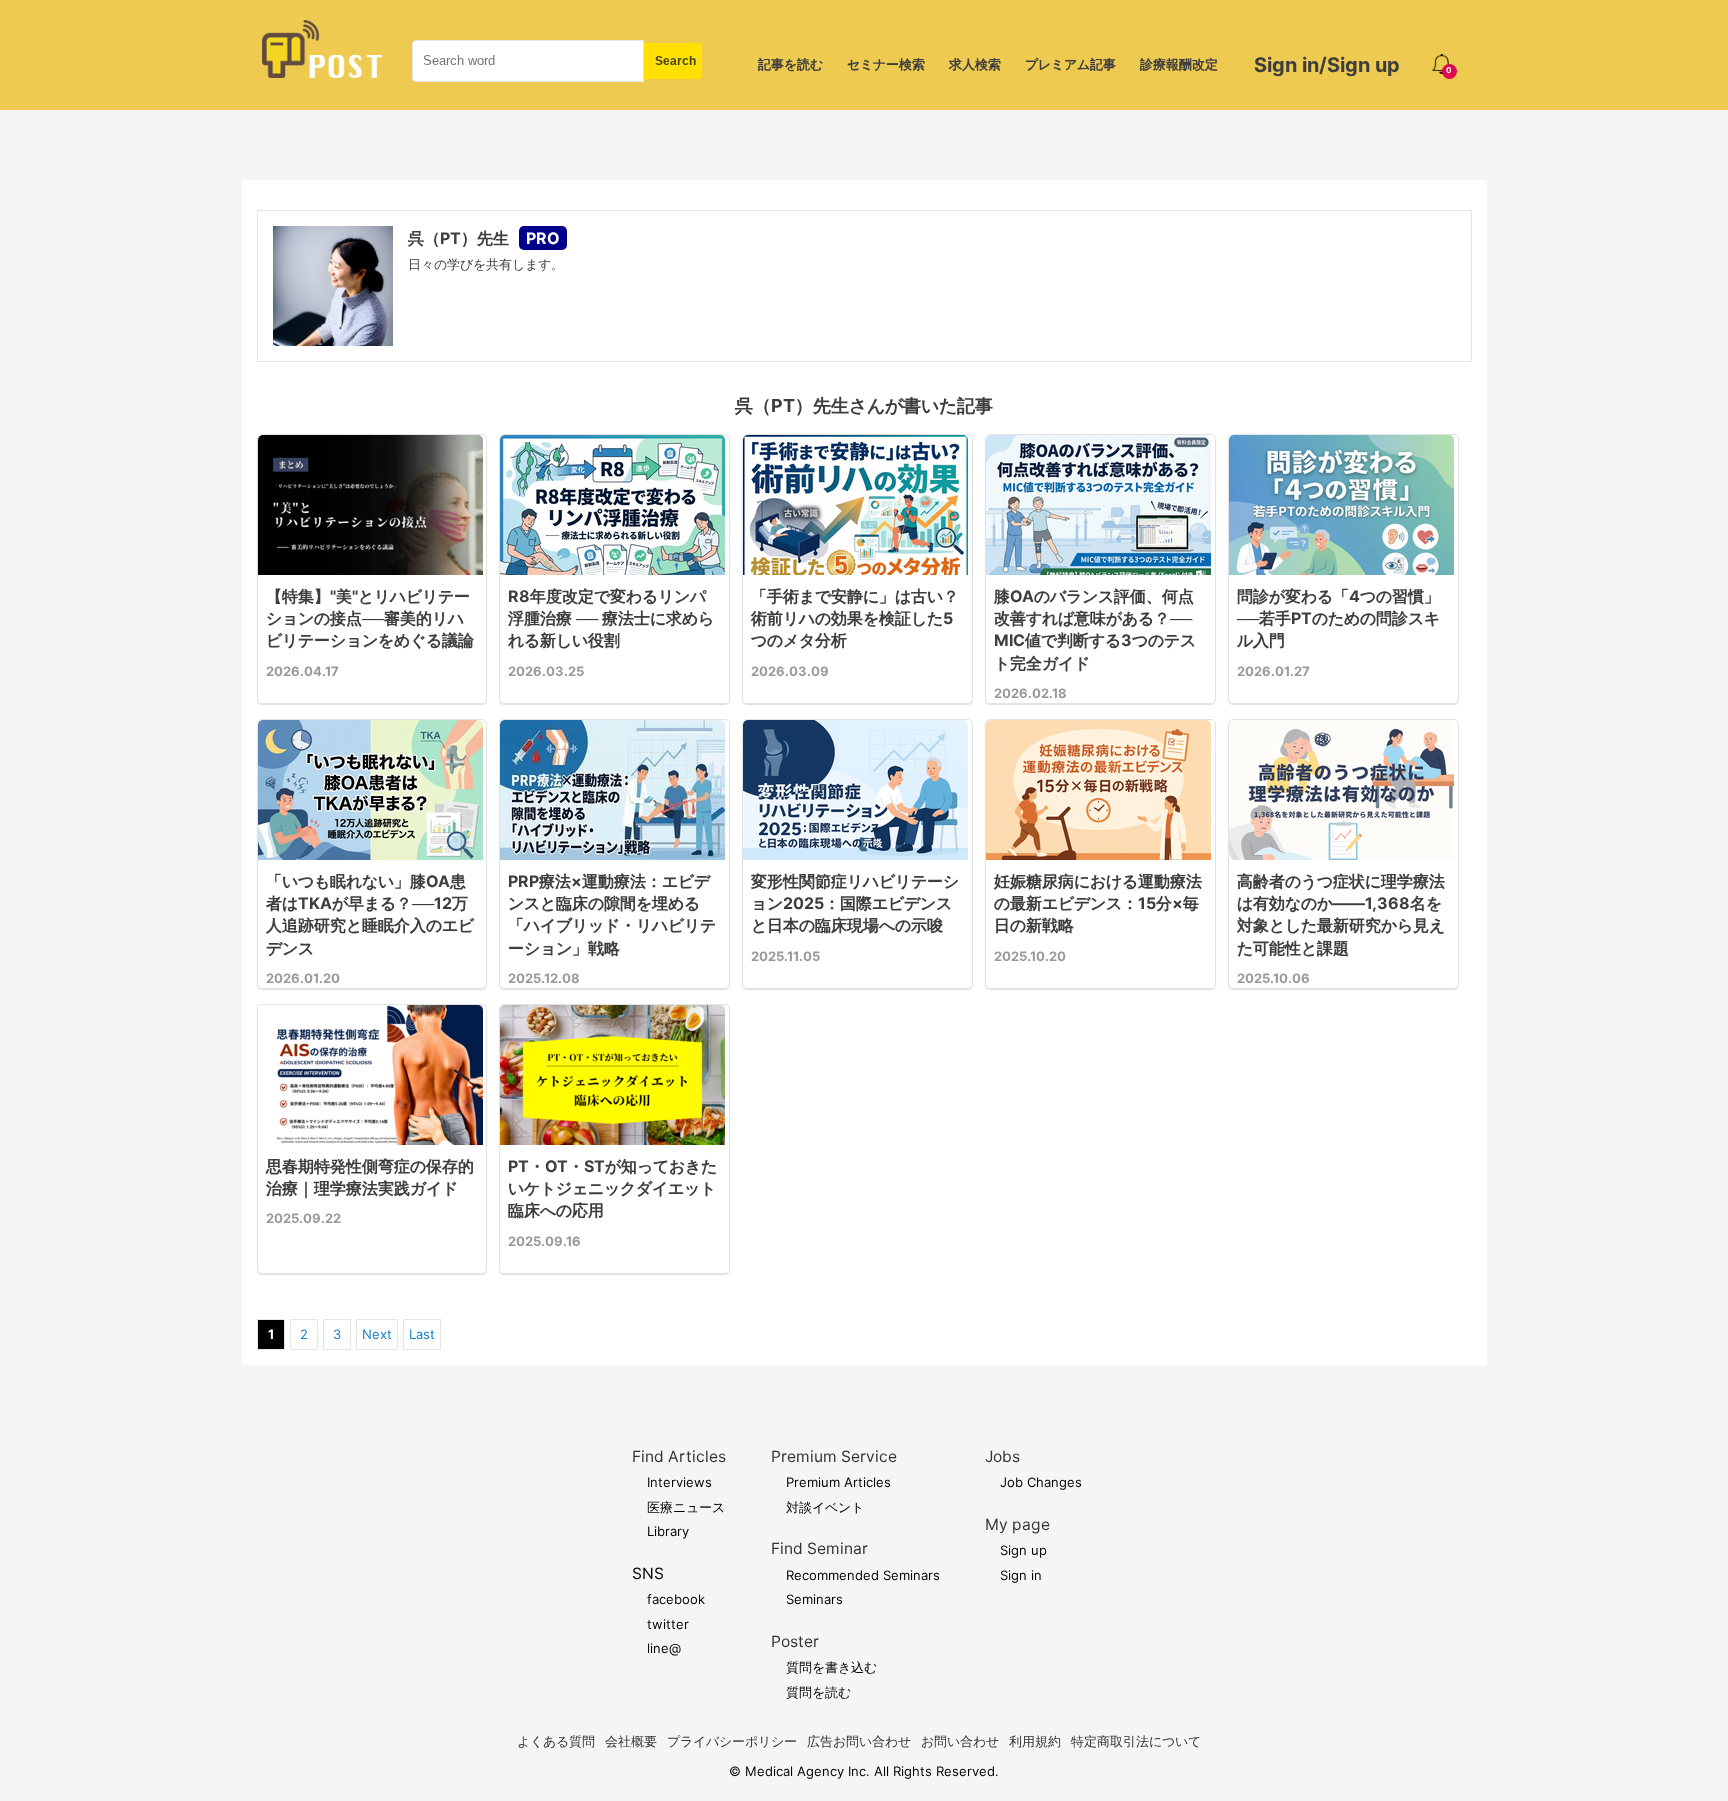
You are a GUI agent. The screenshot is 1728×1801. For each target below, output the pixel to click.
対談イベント (825, 1507)
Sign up (1023, 1550)
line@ (664, 1648)
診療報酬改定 (1179, 64)
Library (668, 1531)
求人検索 (975, 64)
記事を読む (790, 64)
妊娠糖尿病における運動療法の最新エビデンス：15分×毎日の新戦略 (1098, 903)
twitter (668, 1624)
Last (422, 1334)
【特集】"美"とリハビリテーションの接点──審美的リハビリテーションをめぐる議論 (370, 618)
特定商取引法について (1136, 1741)
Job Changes (1041, 1482)
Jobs (1002, 1456)
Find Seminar (819, 1548)
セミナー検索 (886, 64)
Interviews (679, 1482)
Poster (795, 1641)
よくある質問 (556, 1741)
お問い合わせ (960, 1741)
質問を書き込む (831, 1667)
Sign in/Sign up (1327, 65)
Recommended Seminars (863, 1575)
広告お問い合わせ (859, 1741)
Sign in (1021, 1575)
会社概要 (631, 1741)
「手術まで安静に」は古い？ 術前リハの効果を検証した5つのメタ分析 (855, 618)
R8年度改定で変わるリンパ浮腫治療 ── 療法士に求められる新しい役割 (611, 618)
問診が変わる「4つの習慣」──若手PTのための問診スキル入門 (1338, 618)
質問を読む (818, 1692)
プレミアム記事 (1070, 64)
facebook (676, 1599)
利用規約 (1035, 1741)
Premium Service (834, 1456)
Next (377, 1334)
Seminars (814, 1599)
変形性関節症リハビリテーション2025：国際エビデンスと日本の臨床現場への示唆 (855, 903)
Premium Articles (838, 1482)
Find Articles (679, 1456)
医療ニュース (686, 1507)
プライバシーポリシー (732, 1741)
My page (1017, 1524)
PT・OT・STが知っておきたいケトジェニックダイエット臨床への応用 (612, 1188)
